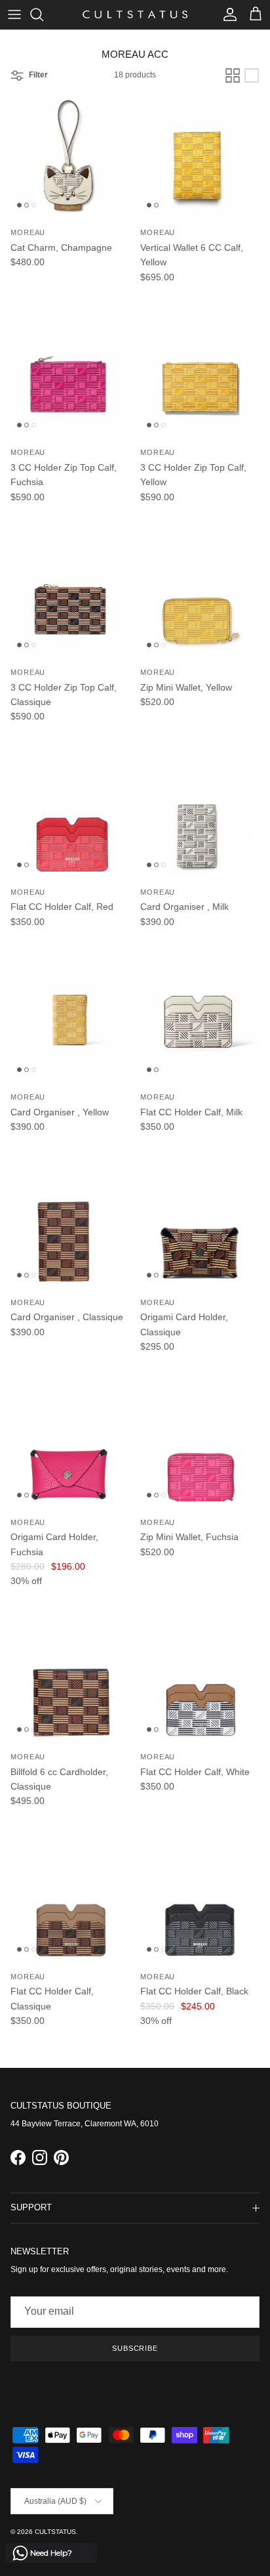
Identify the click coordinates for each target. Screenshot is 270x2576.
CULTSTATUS (55, 2532)
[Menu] (14, 14)
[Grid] (233, 75)
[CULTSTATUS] (135, 14)
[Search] (43, 14)
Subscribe (135, 2348)
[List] (252, 75)
